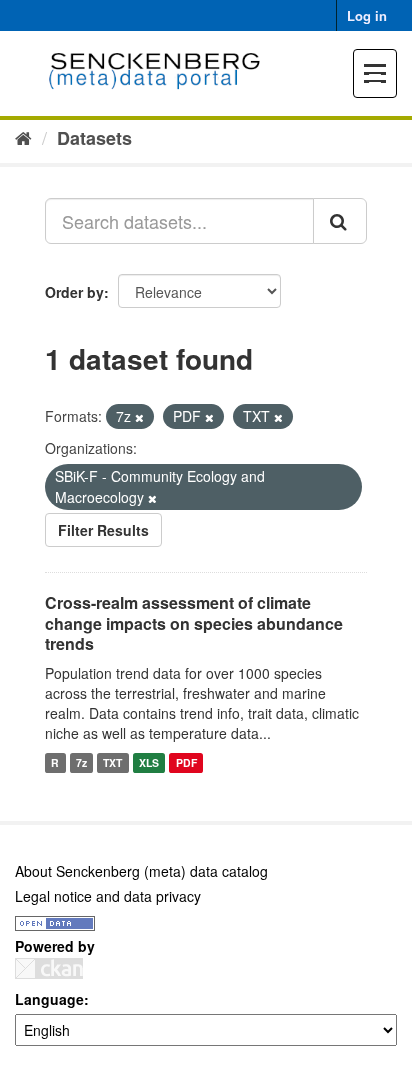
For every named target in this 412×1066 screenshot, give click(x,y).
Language (49, 999)
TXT (112, 762)
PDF (186, 762)
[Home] (23, 137)
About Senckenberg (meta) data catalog (141, 871)
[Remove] (139, 417)
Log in (367, 15)
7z (81, 762)
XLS (149, 762)
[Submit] (340, 221)
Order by (74, 292)
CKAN (49, 968)
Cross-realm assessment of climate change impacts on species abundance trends (194, 623)
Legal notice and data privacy (108, 896)
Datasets (94, 138)
